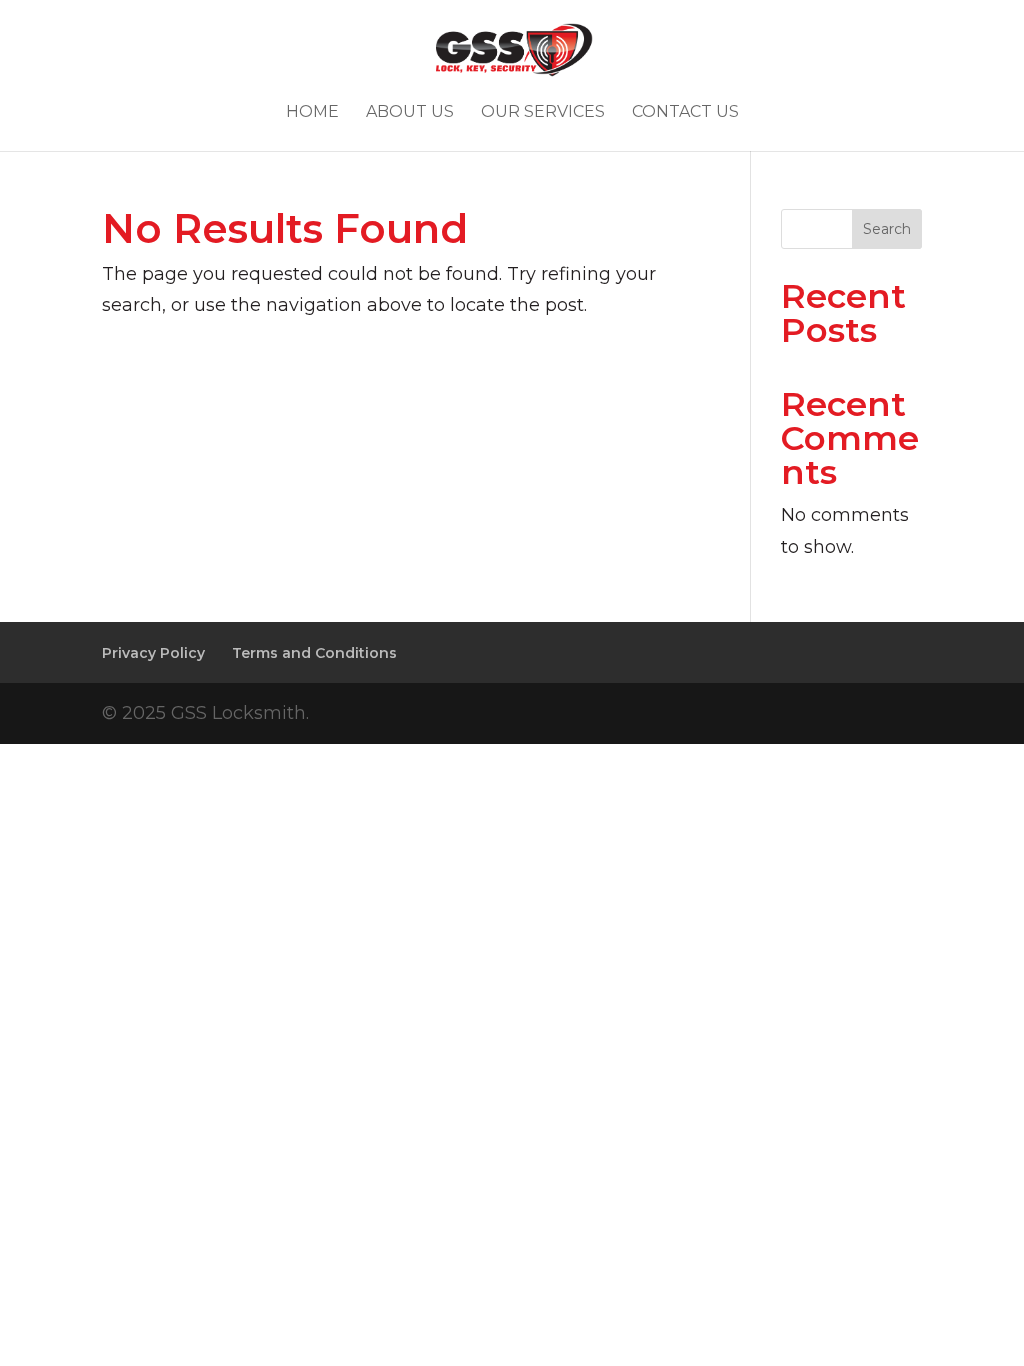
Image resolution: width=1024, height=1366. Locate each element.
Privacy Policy (153, 653)
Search (887, 229)
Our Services (543, 113)
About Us (410, 113)
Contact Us (685, 113)
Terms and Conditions (314, 653)
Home (312, 113)
